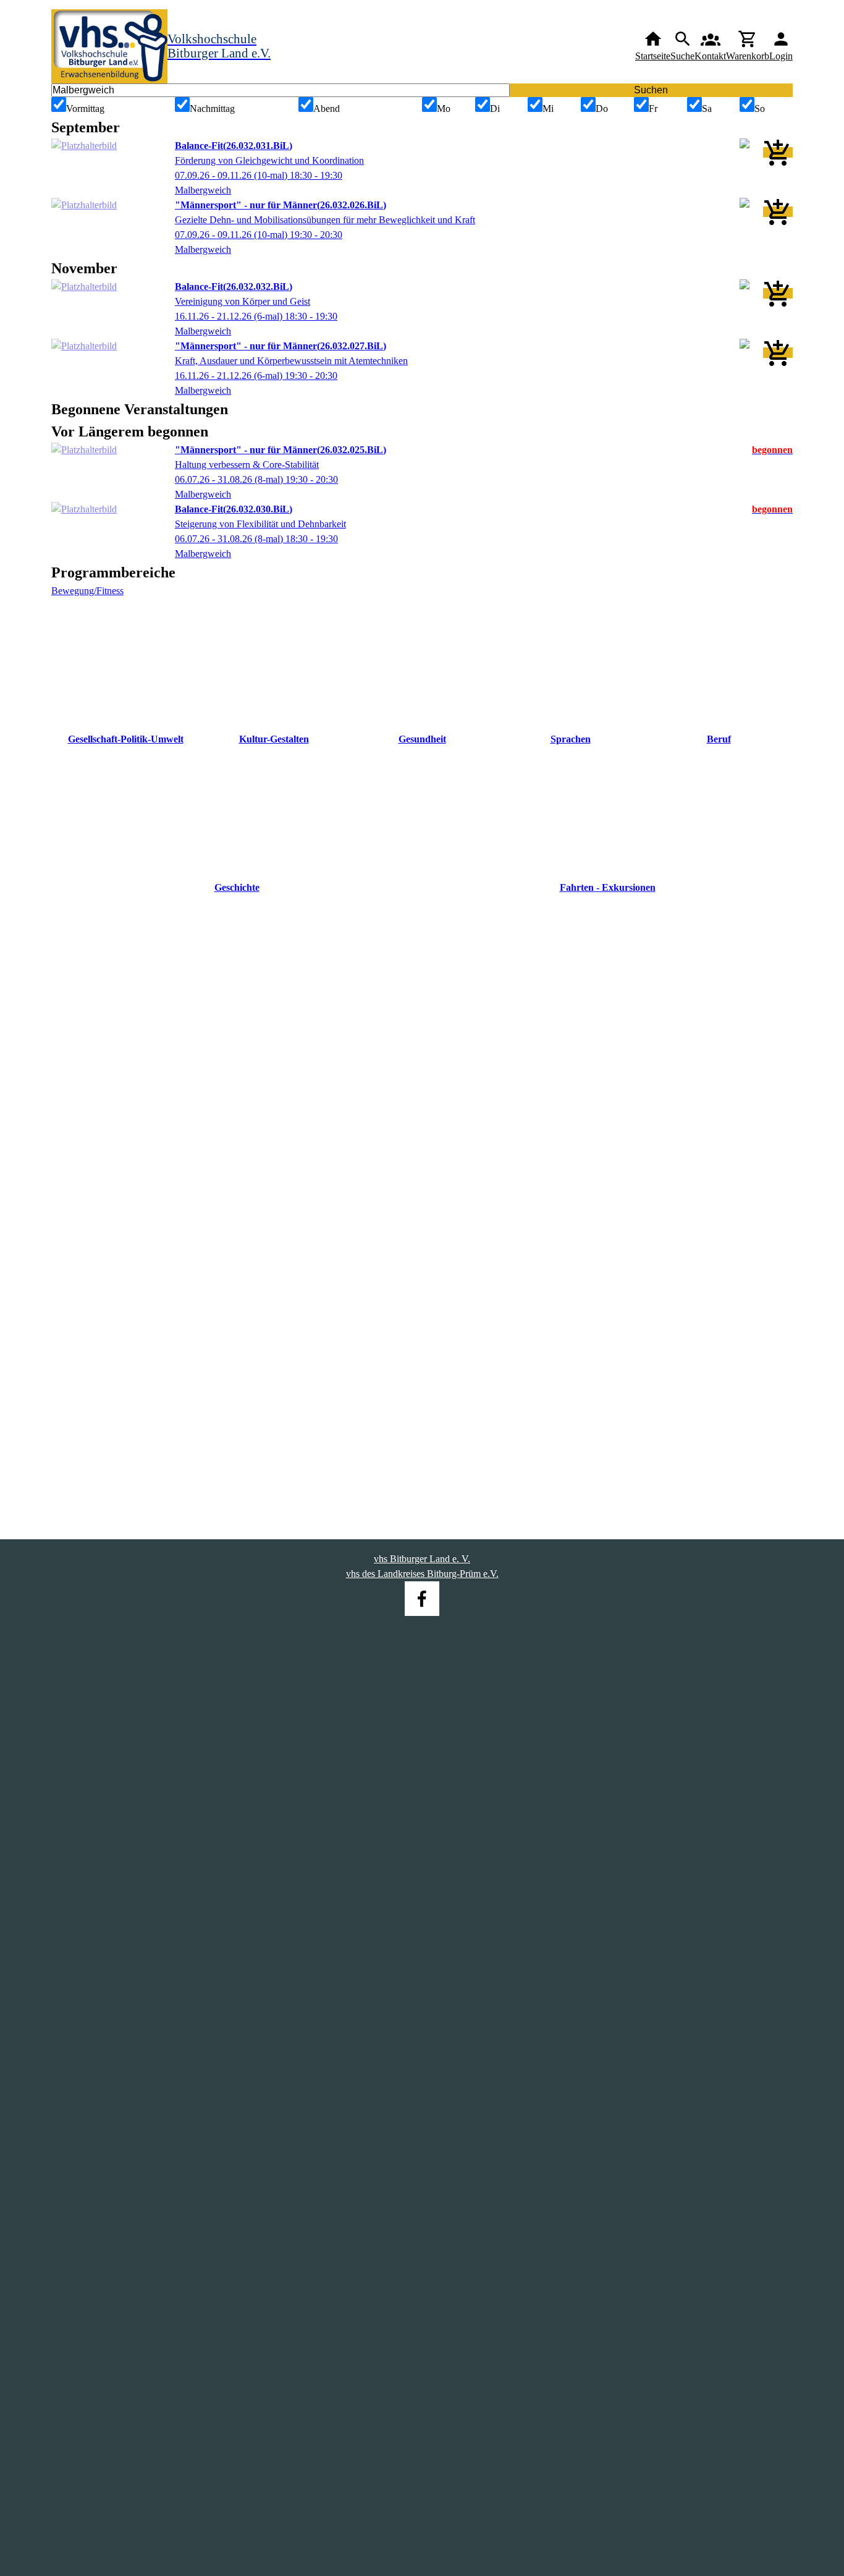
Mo (444, 108)
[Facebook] (422, 1599)
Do (602, 108)
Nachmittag (212, 108)
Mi (548, 108)
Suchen (651, 90)
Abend (327, 108)
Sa (707, 108)
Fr (653, 108)
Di (495, 108)
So (760, 108)
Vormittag (85, 108)
